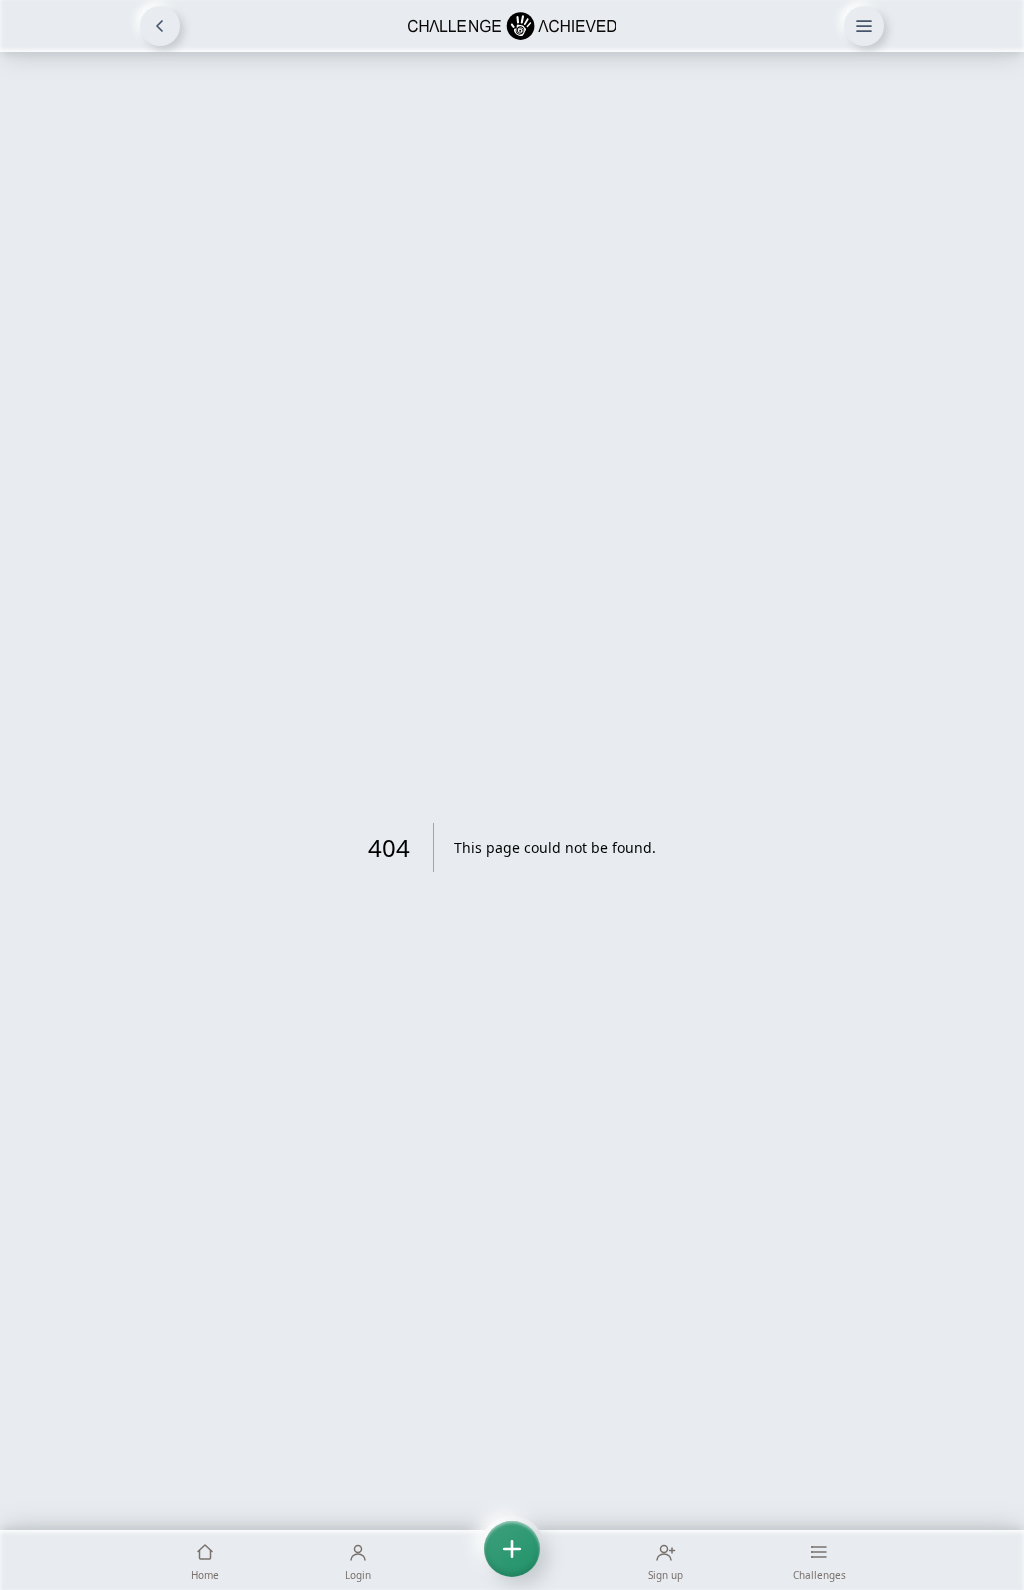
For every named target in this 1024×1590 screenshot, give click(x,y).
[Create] (512, 1560)
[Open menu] (864, 26)
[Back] (160, 26)
